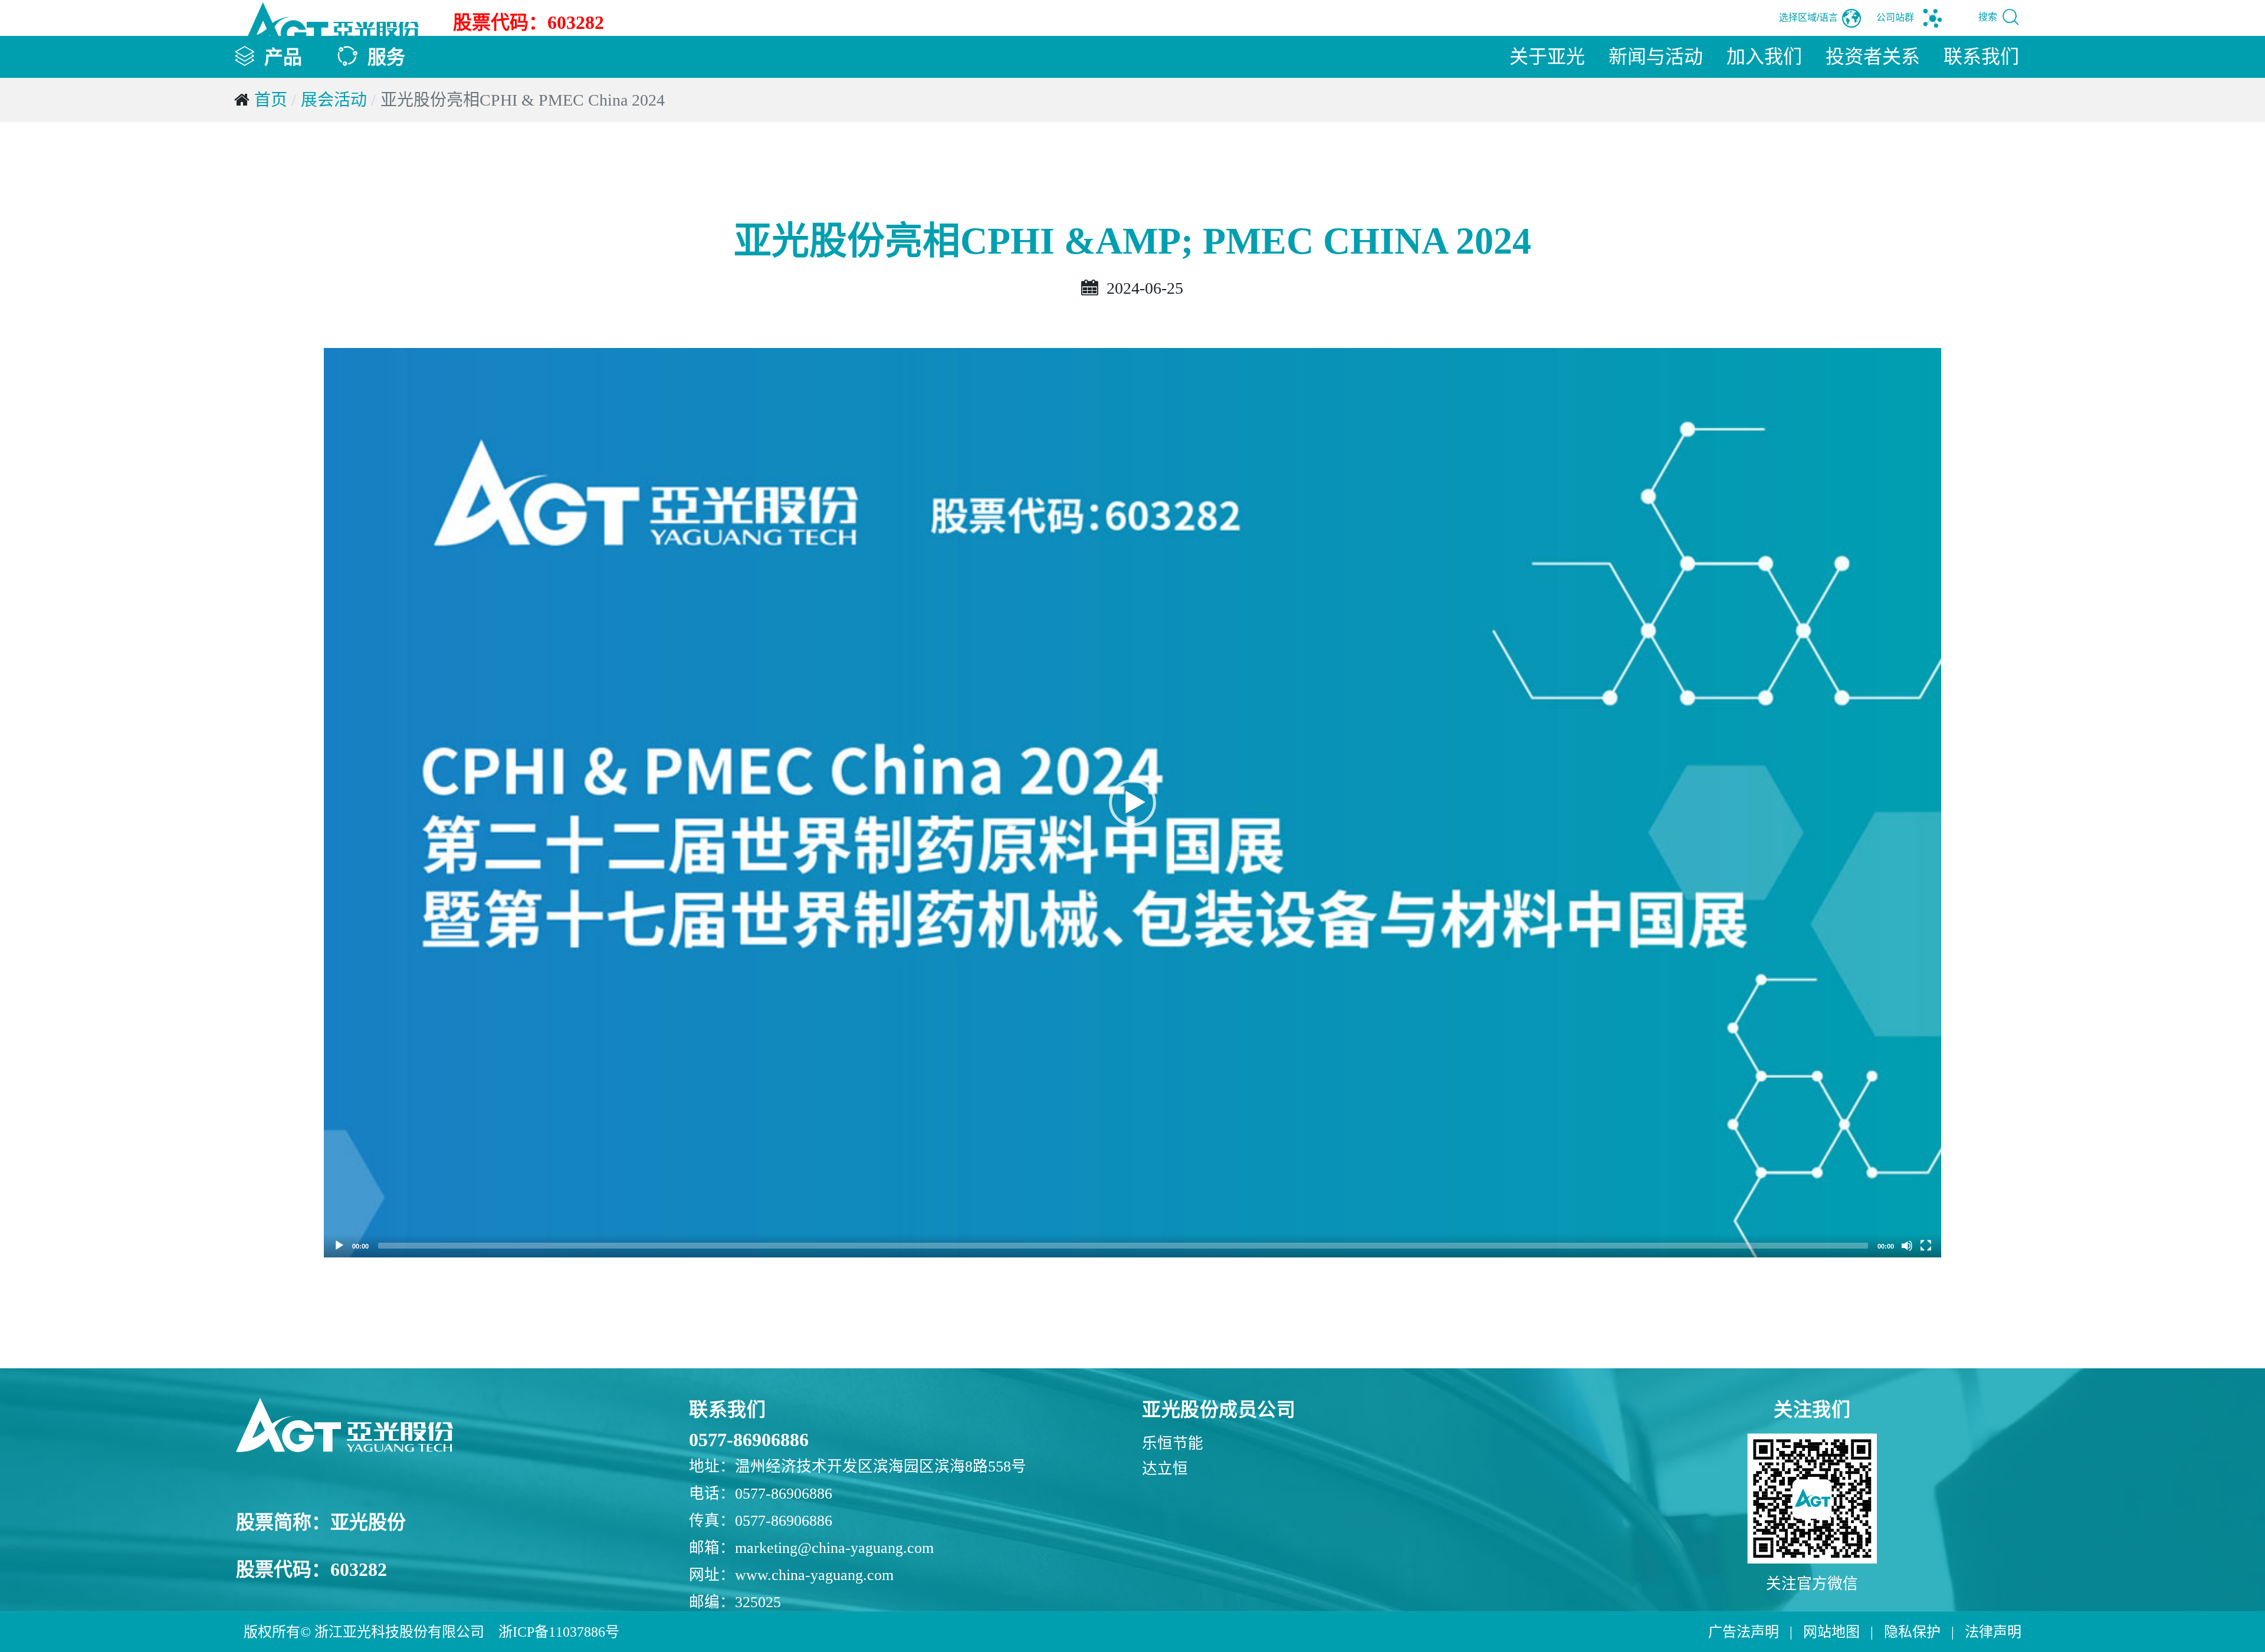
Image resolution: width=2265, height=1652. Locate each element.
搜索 (1989, 17)
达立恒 (1165, 1469)
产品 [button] (283, 57)
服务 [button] (386, 57)
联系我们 (1981, 57)
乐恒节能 (1173, 1444)
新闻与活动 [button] (1656, 57)
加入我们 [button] (1764, 57)
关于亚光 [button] (1547, 57)
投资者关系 (1873, 57)
